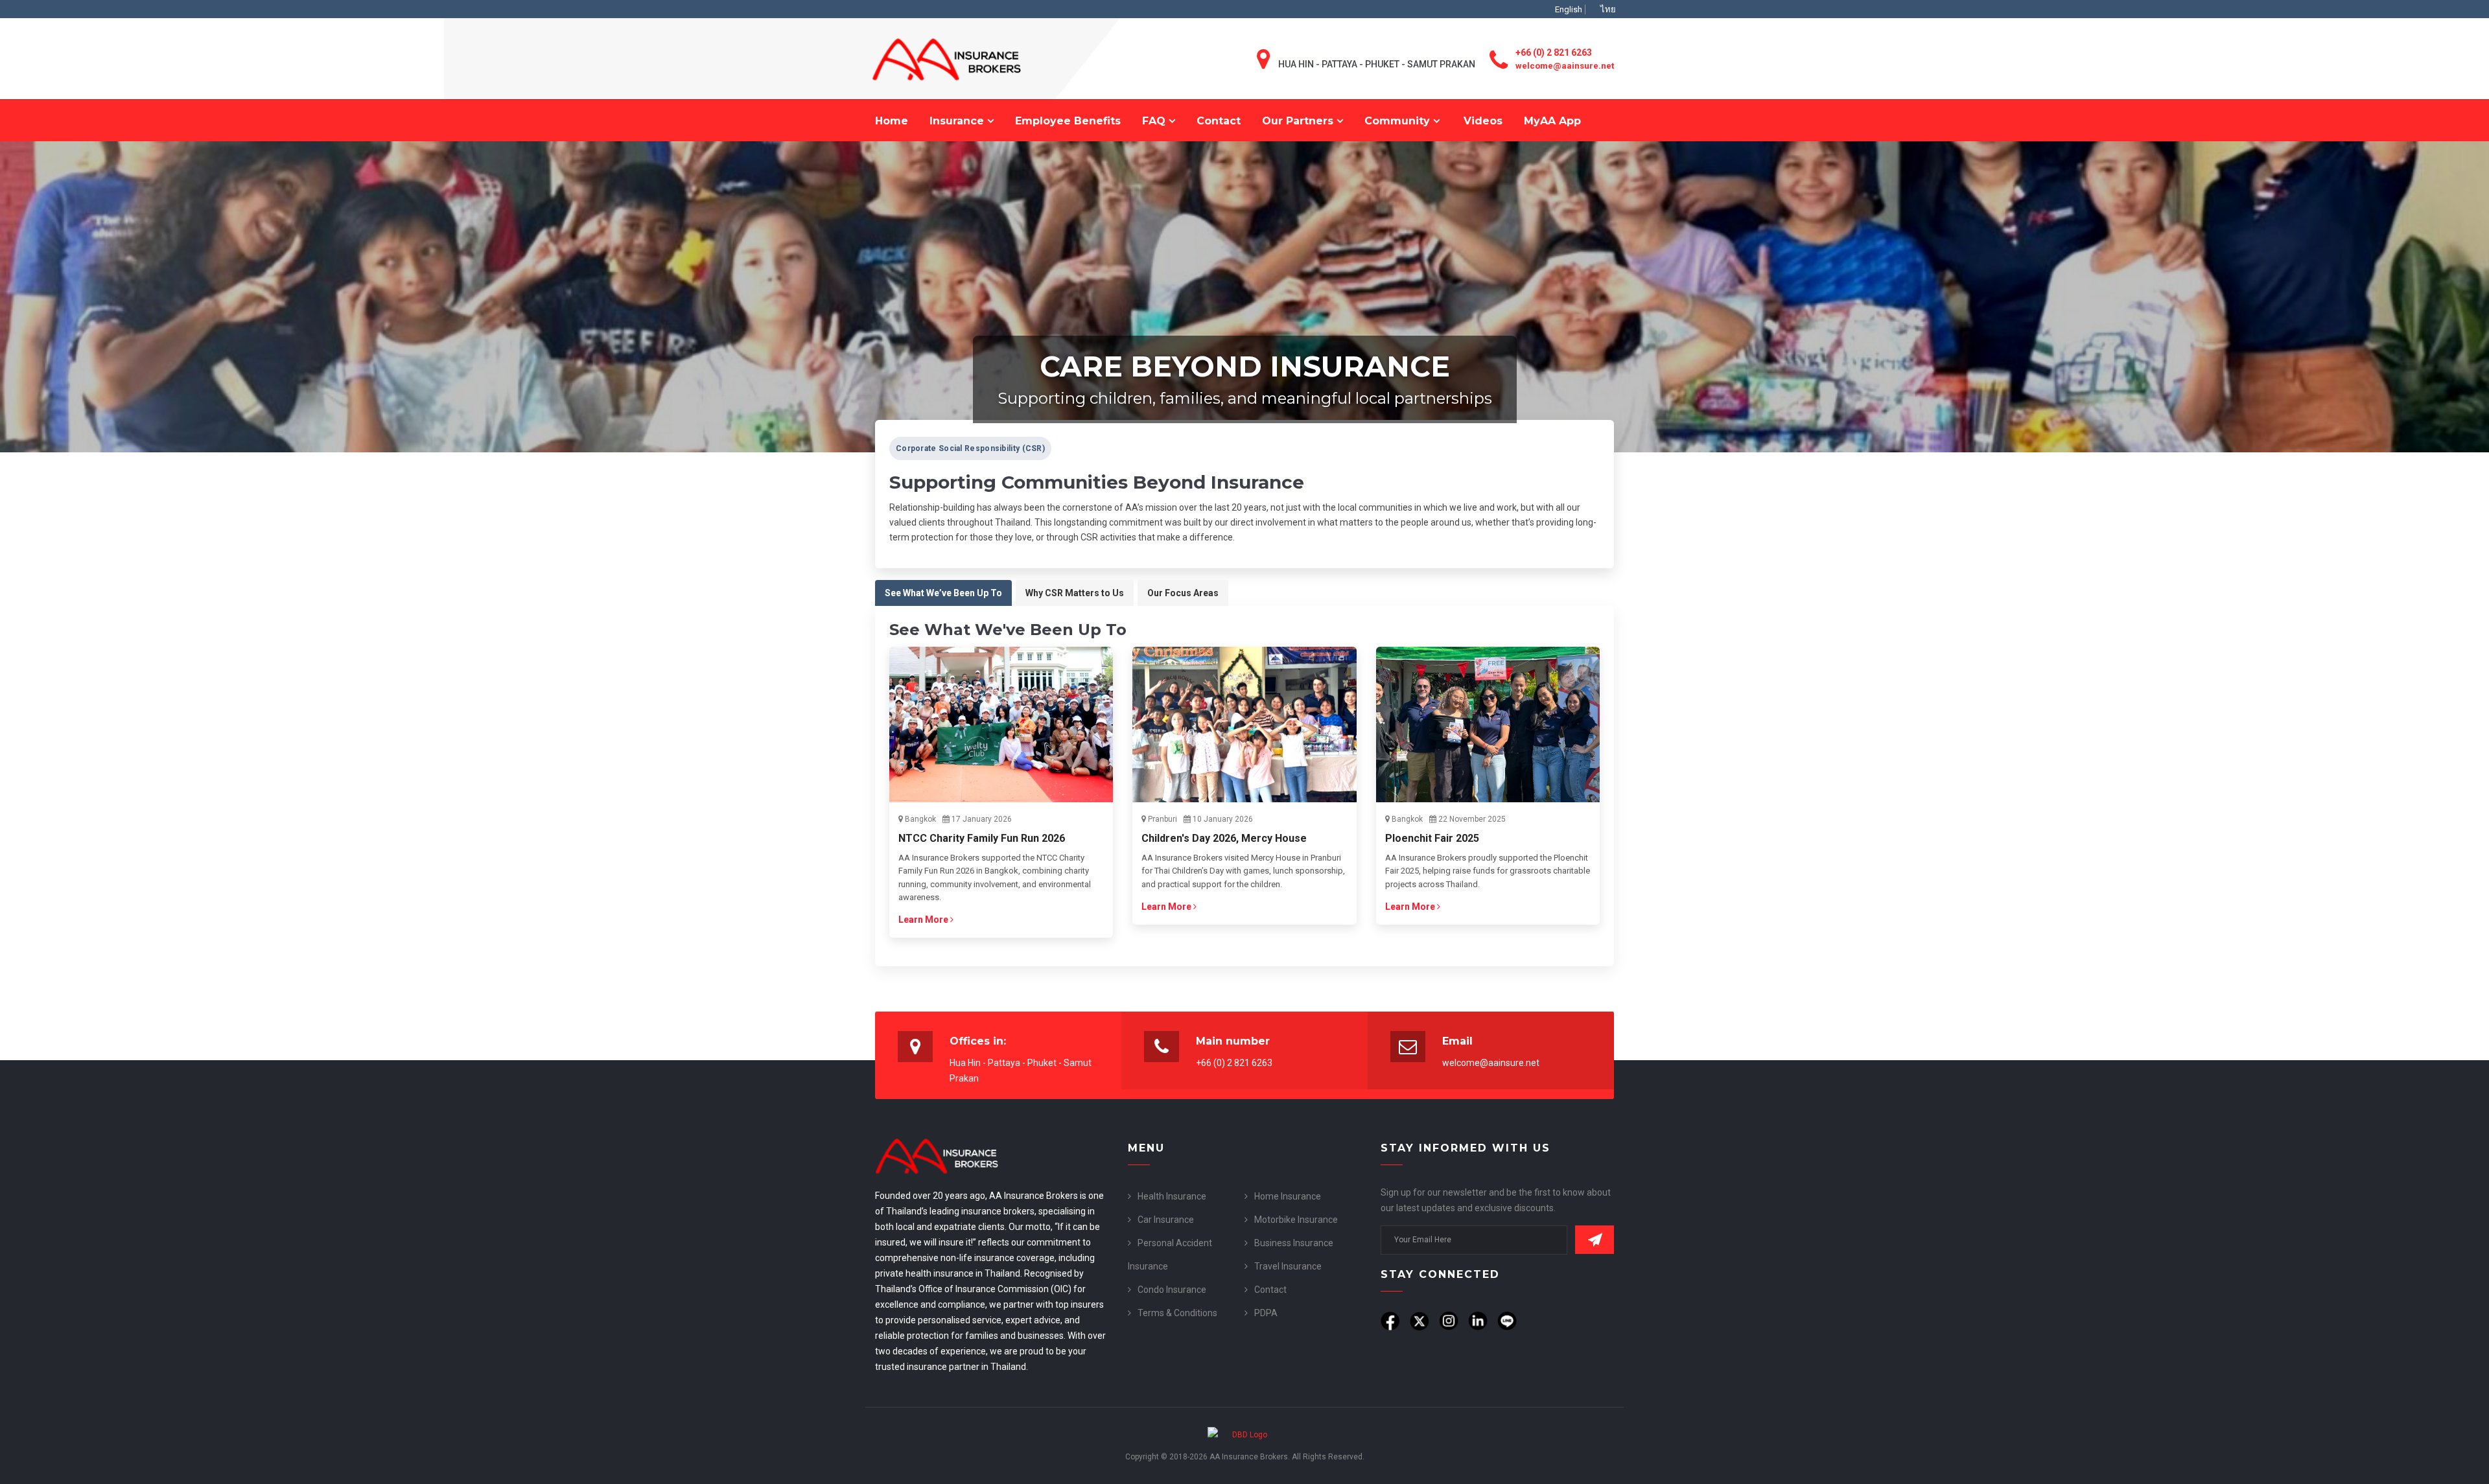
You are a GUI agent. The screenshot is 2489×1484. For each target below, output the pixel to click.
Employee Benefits (1068, 121)
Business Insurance (1294, 1243)
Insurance (958, 121)
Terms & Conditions (1177, 1313)
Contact (1219, 121)
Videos (1483, 121)
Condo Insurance (1172, 1290)
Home (892, 121)
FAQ (1155, 121)
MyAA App (1552, 121)
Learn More (924, 920)
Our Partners (1299, 121)
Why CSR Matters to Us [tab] (1075, 593)
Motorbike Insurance (1296, 1220)
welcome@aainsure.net (1565, 66)
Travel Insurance (1288, 1266)
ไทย (1608, 9)
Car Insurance (1166, 1220)
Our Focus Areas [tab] (1183, 593)
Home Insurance (1288, 1196)
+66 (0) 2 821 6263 (1554, 52)
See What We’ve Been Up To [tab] (943, 593)
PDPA (1266, 1313)
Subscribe (1595, 1240)
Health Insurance (1172, 1196)
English (1569, 9)
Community (1399, 121)
